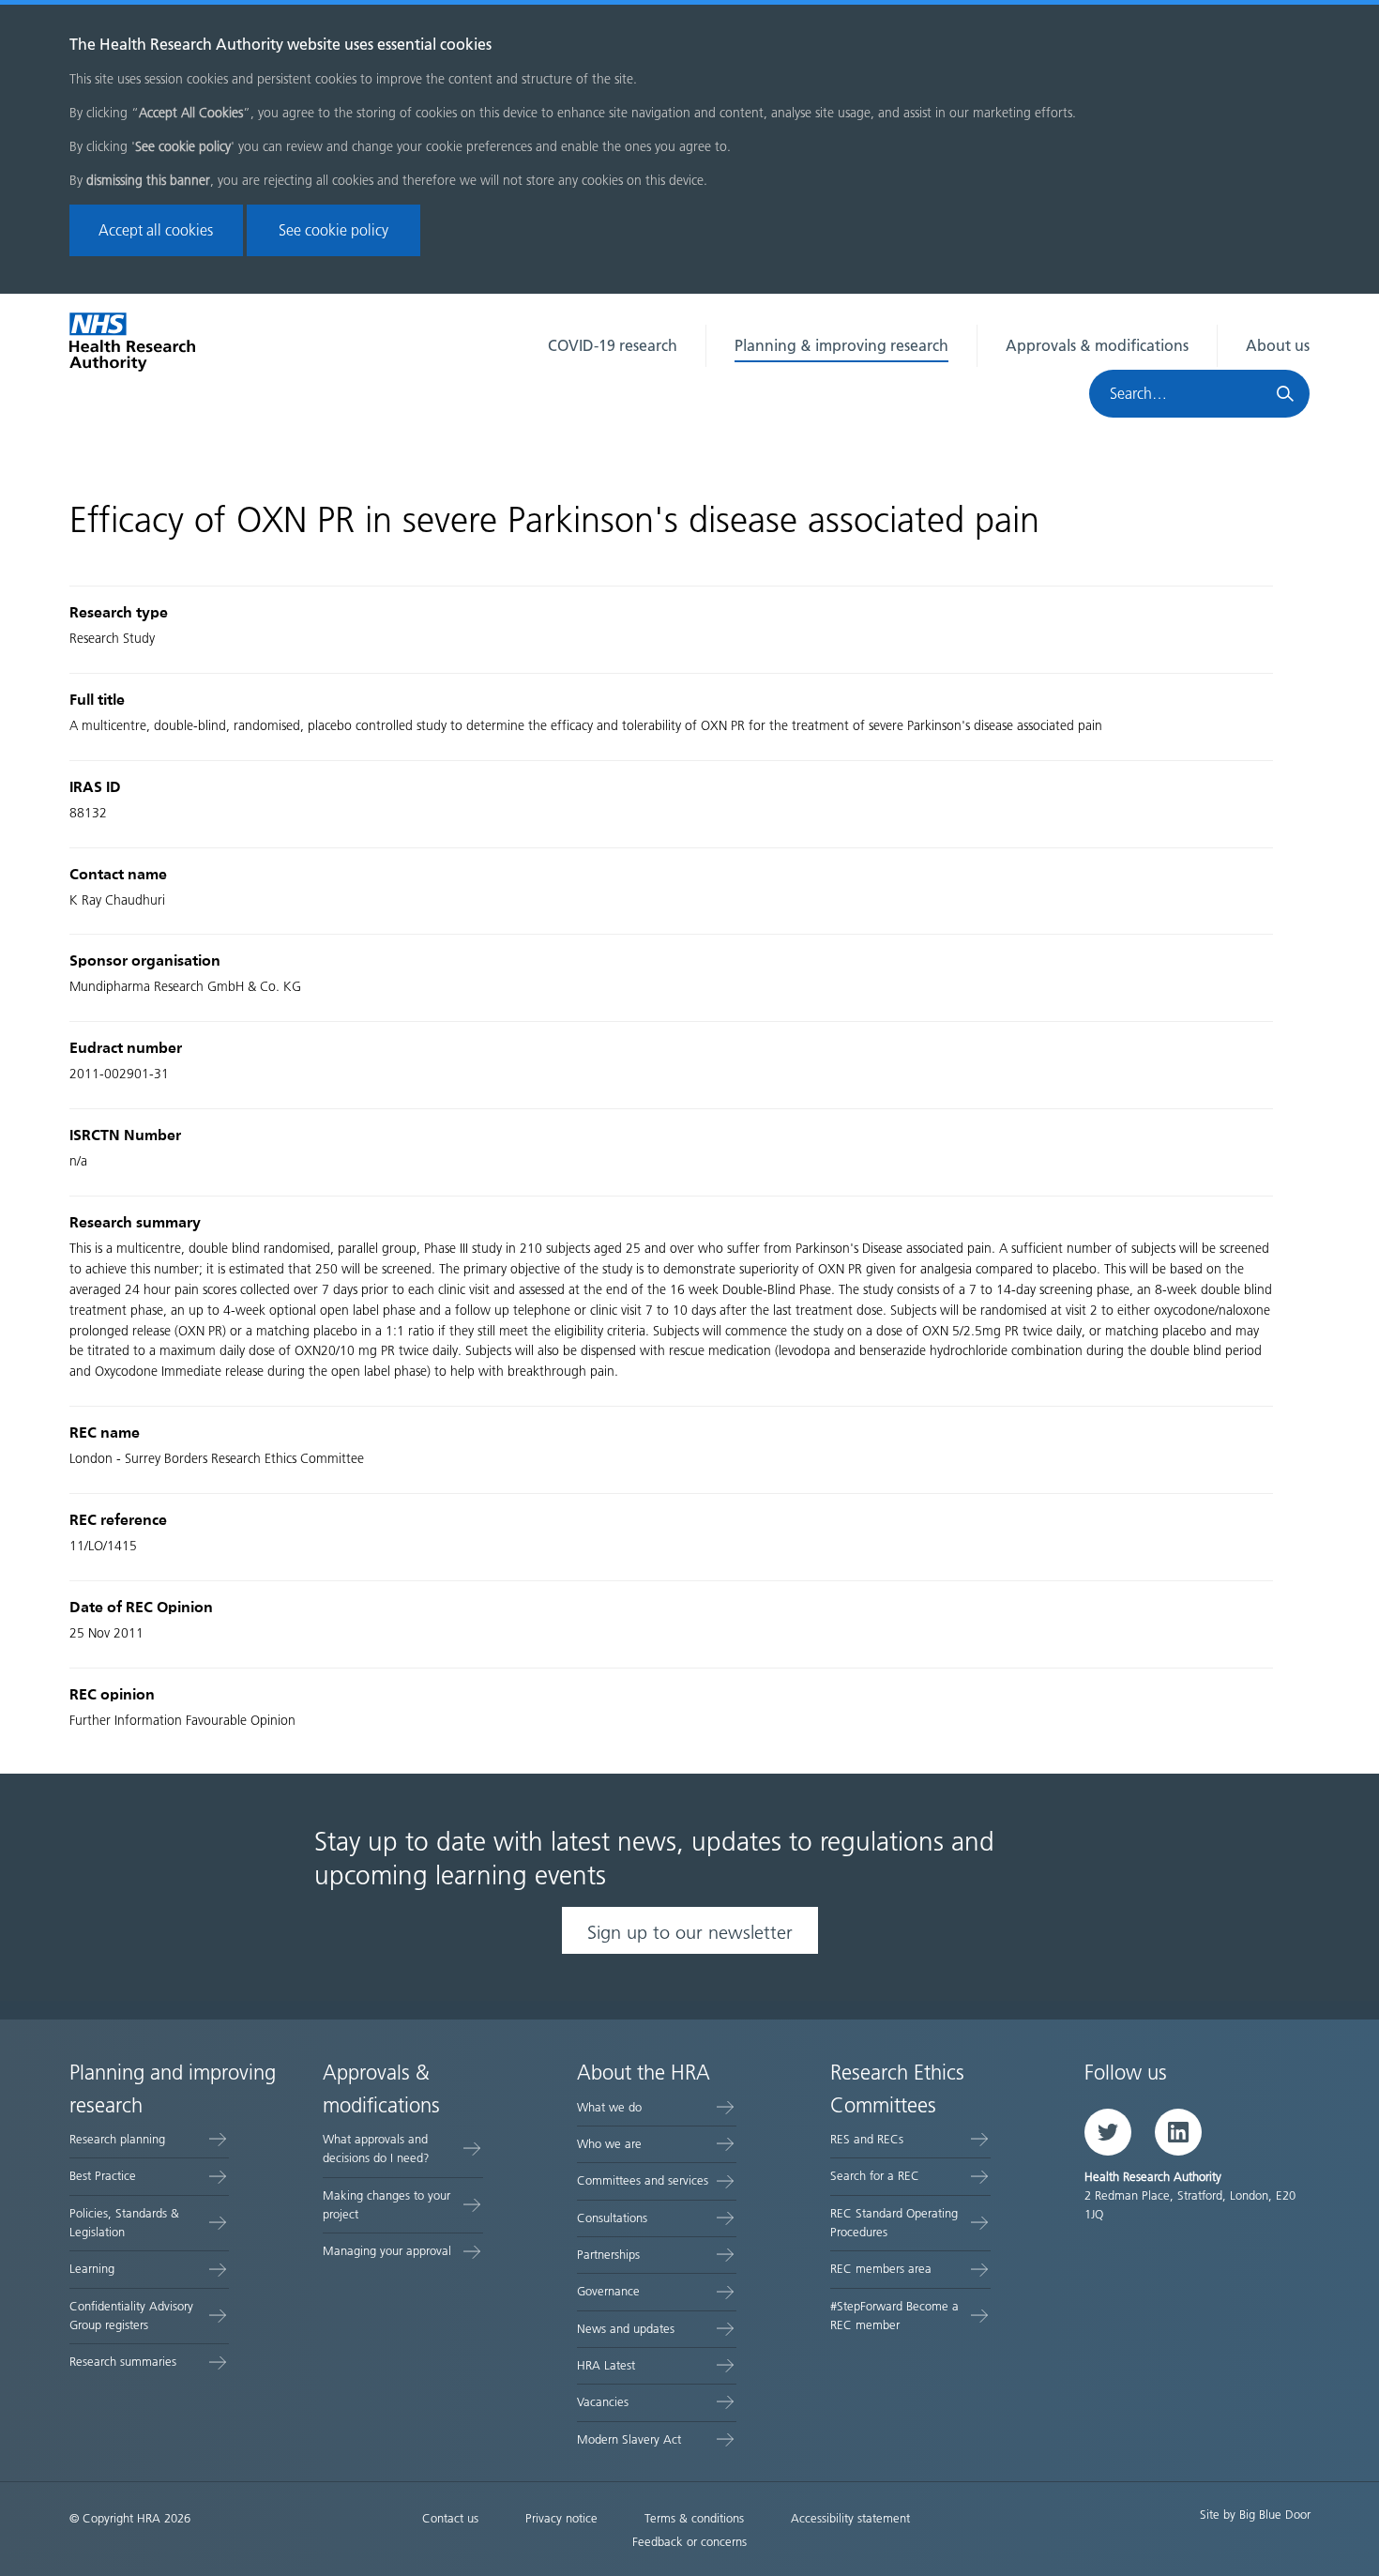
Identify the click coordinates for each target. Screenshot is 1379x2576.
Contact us (450, 2518)
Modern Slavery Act (629, 2439)
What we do (609, 2107)
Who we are (609, 2144)
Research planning (117, 2139)
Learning (92, 2269)
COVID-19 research (613, 346)
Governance (608, 2291)
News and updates (626, 2329)
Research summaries (123, 2362)
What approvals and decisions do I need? (376, 2149)
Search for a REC (875, 2176)
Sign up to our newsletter (690, 1932)
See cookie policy (333, 230)
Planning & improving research (841, 346)
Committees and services (643, 2180)
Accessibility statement (850, 2518)
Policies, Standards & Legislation (124, 2223)
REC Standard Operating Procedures (894, 2223)
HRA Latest (606, 2365)
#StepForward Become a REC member (894, 2316)
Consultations (612, 2218)
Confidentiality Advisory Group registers (131, 2316)
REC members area (881, 2269)
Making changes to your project (386, 2205)
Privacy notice (561, 2518)
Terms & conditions (694, 2518)
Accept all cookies (156, 230)
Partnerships (608, 2255)
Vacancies (603, 2402)
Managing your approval (387, 2251)
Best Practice (103, 2176)
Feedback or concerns (689, 2542)
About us (1278, 346)
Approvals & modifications (1097, 346)
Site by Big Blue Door (1255, 2515)
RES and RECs (867, 2139)
